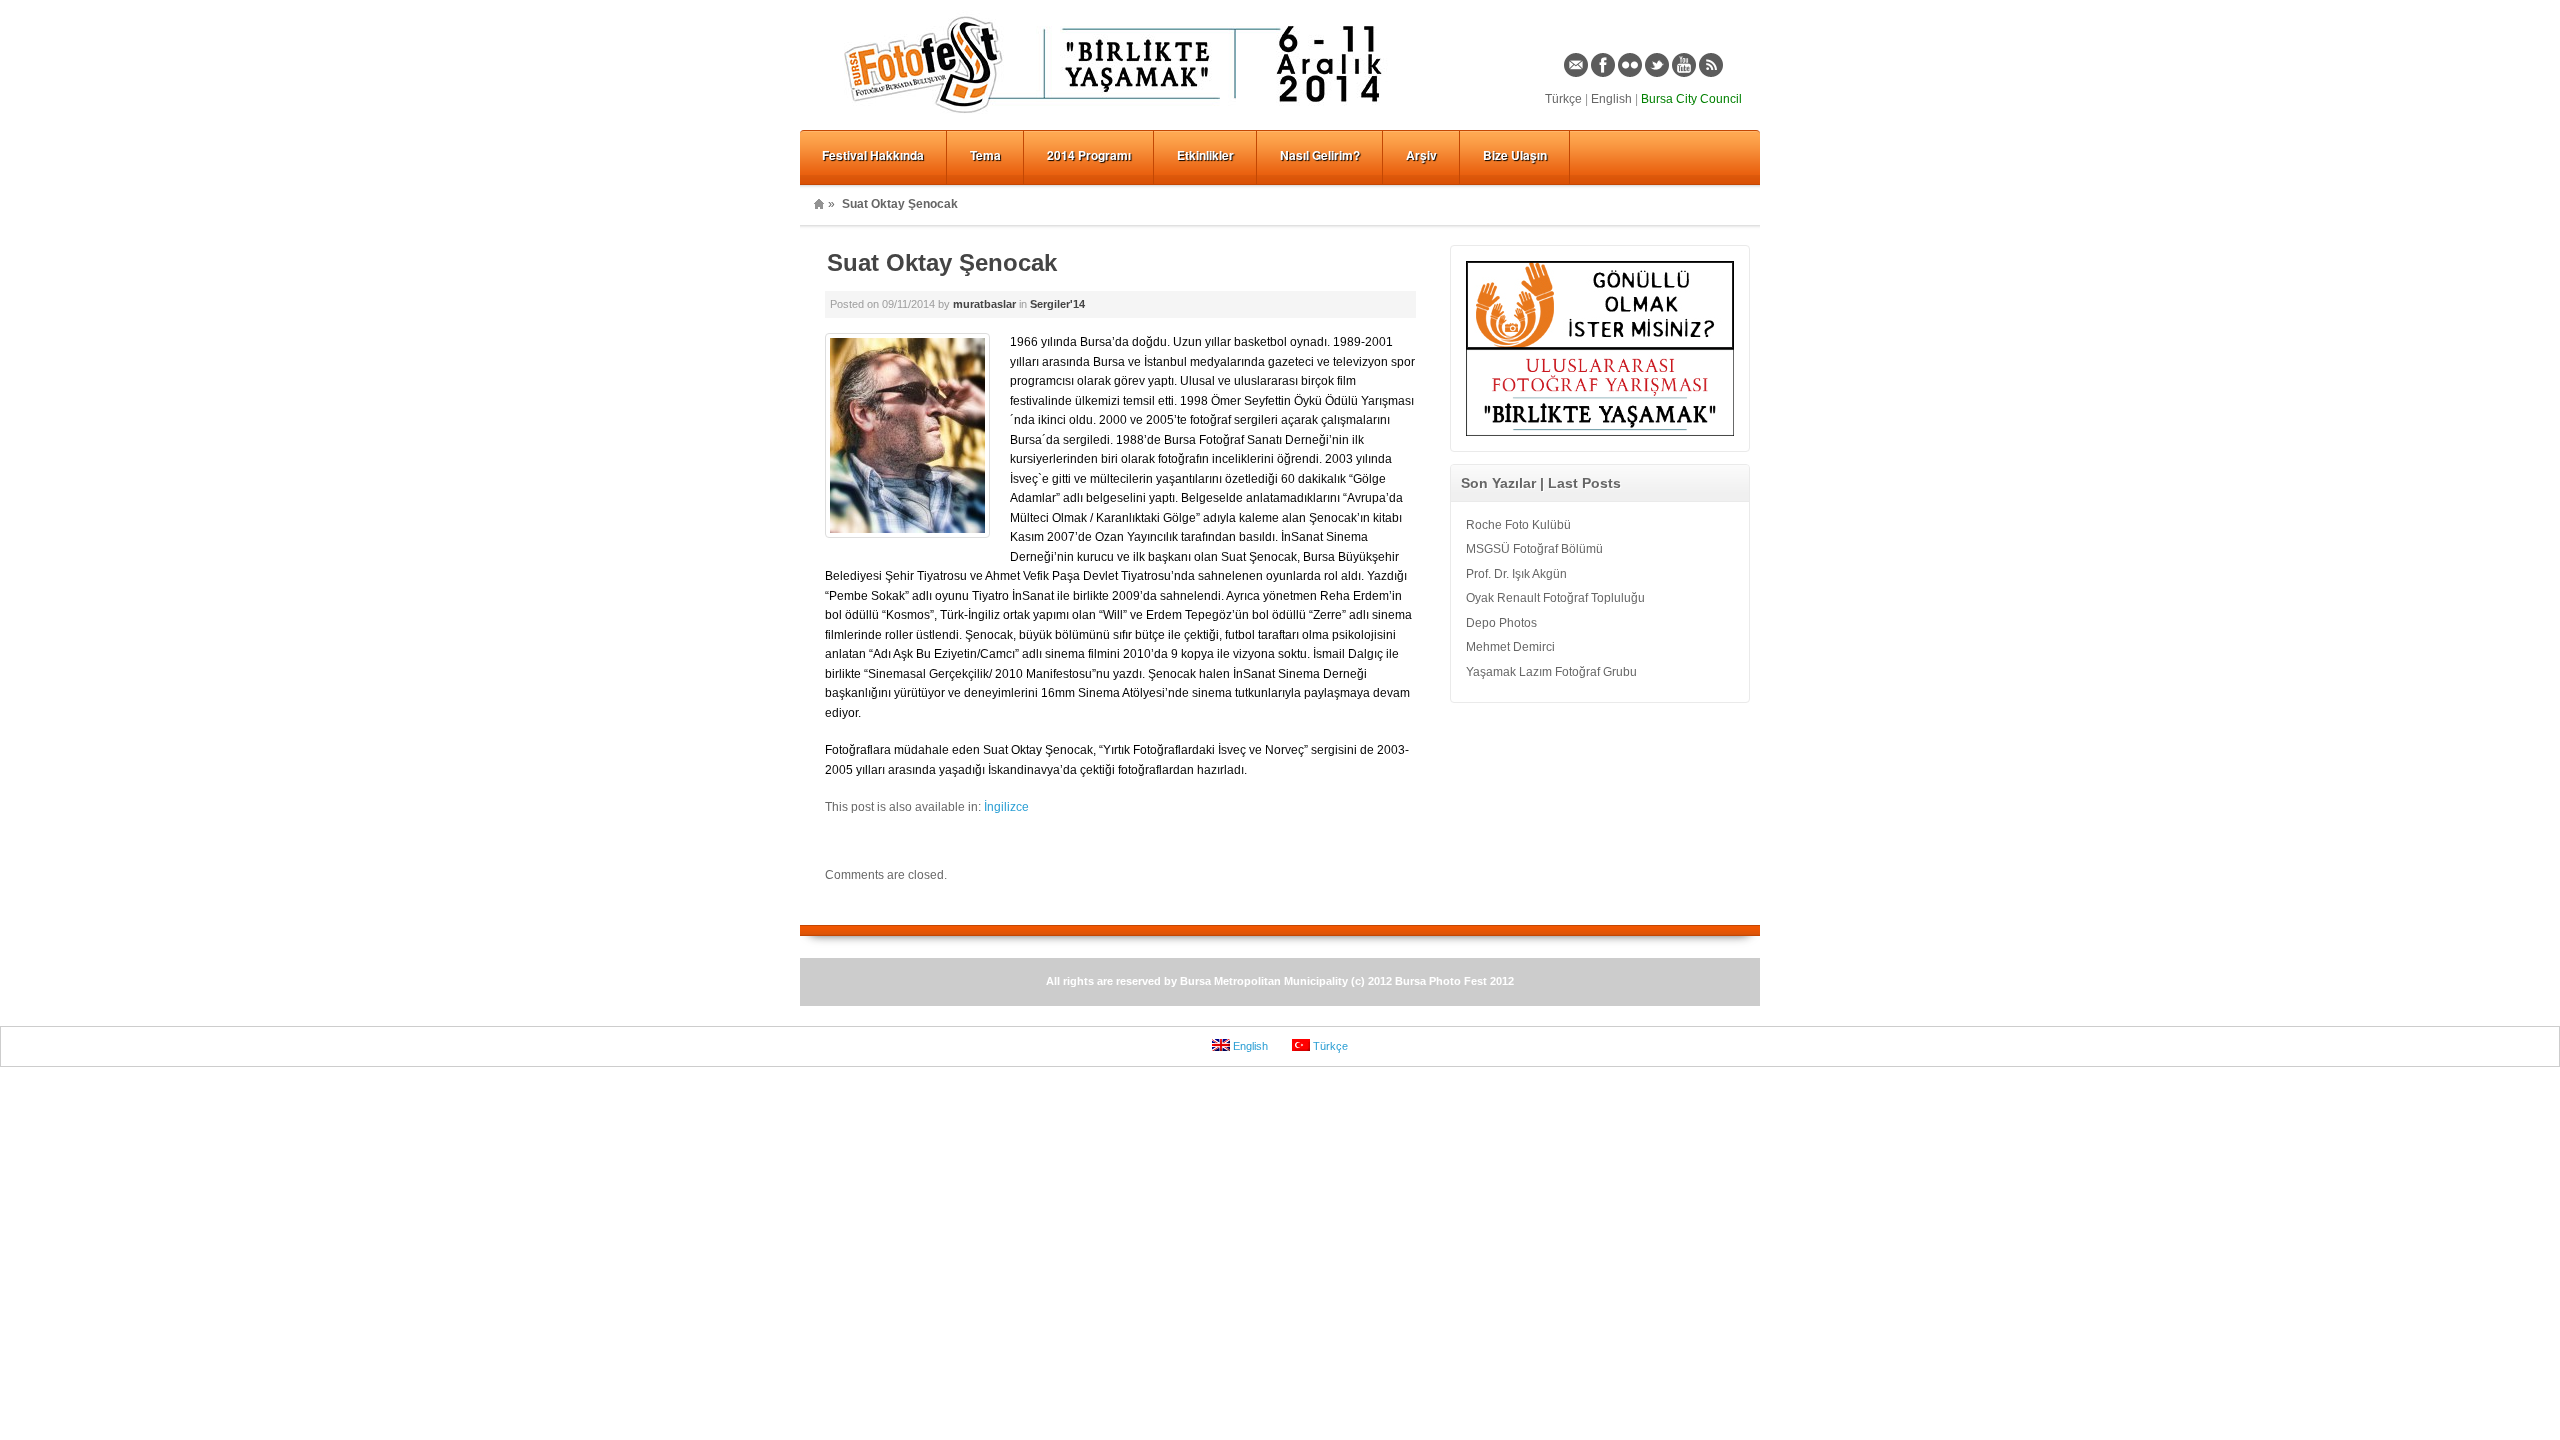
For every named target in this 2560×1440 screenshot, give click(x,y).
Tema (985, 155)
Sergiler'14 (1057, 304)
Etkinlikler (1205, 155)
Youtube (1684, 65)
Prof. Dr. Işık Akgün (1516, 574)
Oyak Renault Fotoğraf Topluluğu (1555, 598)
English (1611, 99)
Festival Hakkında (873, 155)
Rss (1711, 65)
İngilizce (1006, 807)
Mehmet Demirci (1510, 647)
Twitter (1657, 65)
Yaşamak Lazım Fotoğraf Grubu (1551, 672)
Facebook (1603, 65)
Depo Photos (1501, 623)
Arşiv (1421, 155)
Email (1576, 65)
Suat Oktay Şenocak (942, 262)
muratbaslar (984, 304)
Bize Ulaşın (1515, 155)
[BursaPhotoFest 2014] (1120, 116)
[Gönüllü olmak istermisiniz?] (1600, 344)
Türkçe (1563, 99)
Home (819, 204)
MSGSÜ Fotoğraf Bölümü (1534, 549)
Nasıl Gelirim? (1320, 155)
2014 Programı (1089, 155)
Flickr (1630, 65)
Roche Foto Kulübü (1518, 525)
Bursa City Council (1691, 99)
